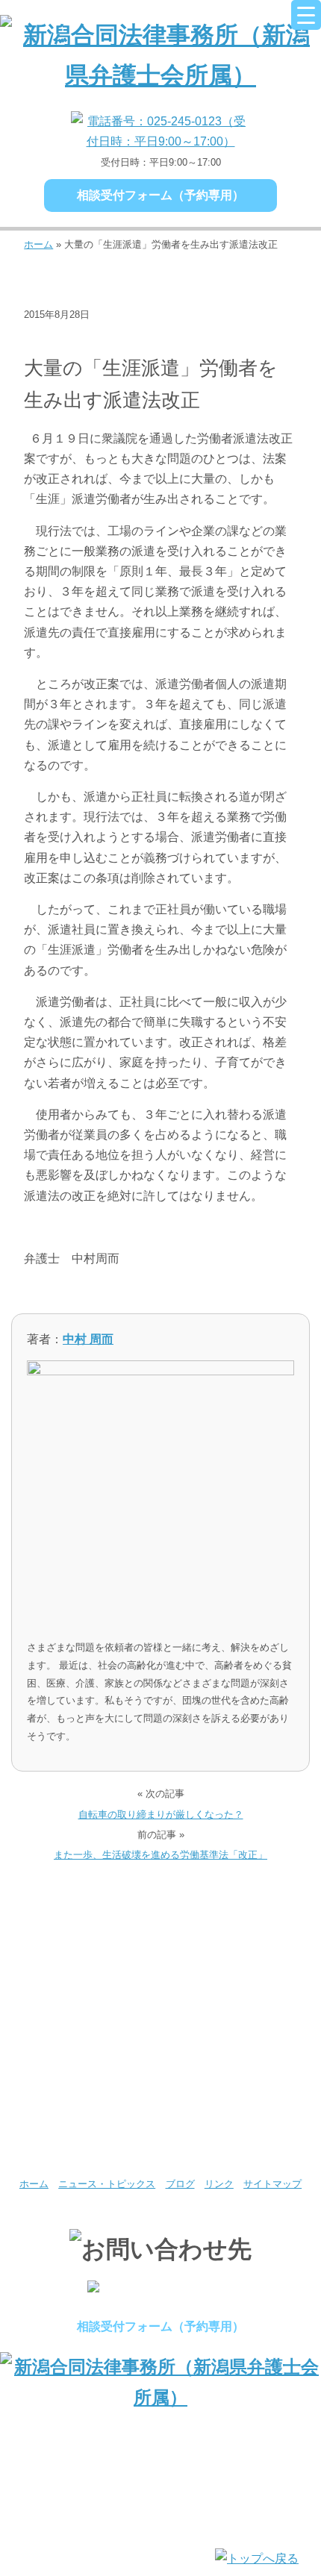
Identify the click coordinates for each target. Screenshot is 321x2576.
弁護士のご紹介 (240, 1932)
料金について (80, 2068)
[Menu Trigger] (306, 15)
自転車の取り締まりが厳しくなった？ (161, 1814)
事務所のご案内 (80, 1932)
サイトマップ (272, 2184)
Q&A (80, 2136)
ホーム (38, 244)
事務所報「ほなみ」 (240, 2068)
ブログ (168, 338)
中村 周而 (88, 1339)
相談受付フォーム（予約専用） (160, 195)
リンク (219, 2184)
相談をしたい (240, 2000)
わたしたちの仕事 (80, 2000)
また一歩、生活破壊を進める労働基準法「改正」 (160, 1855)
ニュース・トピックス (82, 338)
